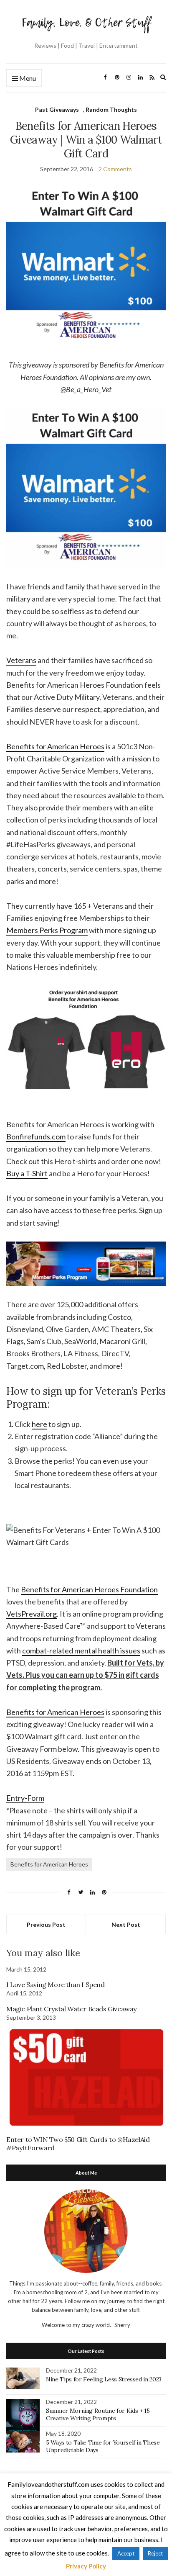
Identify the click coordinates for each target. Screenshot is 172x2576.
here (39, 1424)
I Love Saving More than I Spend (56, 1985)
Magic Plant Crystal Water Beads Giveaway (71, 2009)
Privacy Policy (86, 2566)
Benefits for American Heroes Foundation (89, 1589)
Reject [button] (155, 2553)
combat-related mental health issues (81, 1650)
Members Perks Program (47, 930)
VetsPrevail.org (32, 1614)
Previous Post (46, 1924)
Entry (15, 1798)
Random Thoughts (111, 109)
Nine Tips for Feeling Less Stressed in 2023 (104, 2379)
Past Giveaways (57, 109)
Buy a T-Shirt (27, 1173)
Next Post (126, 1924)
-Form (34, 1798)
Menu (27, 78)
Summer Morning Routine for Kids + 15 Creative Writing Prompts (98, 2414)
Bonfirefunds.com (36, 1136)
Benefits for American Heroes (55, 746)
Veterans (21, 660)
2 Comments (115, 169)
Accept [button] (126, 2553)
